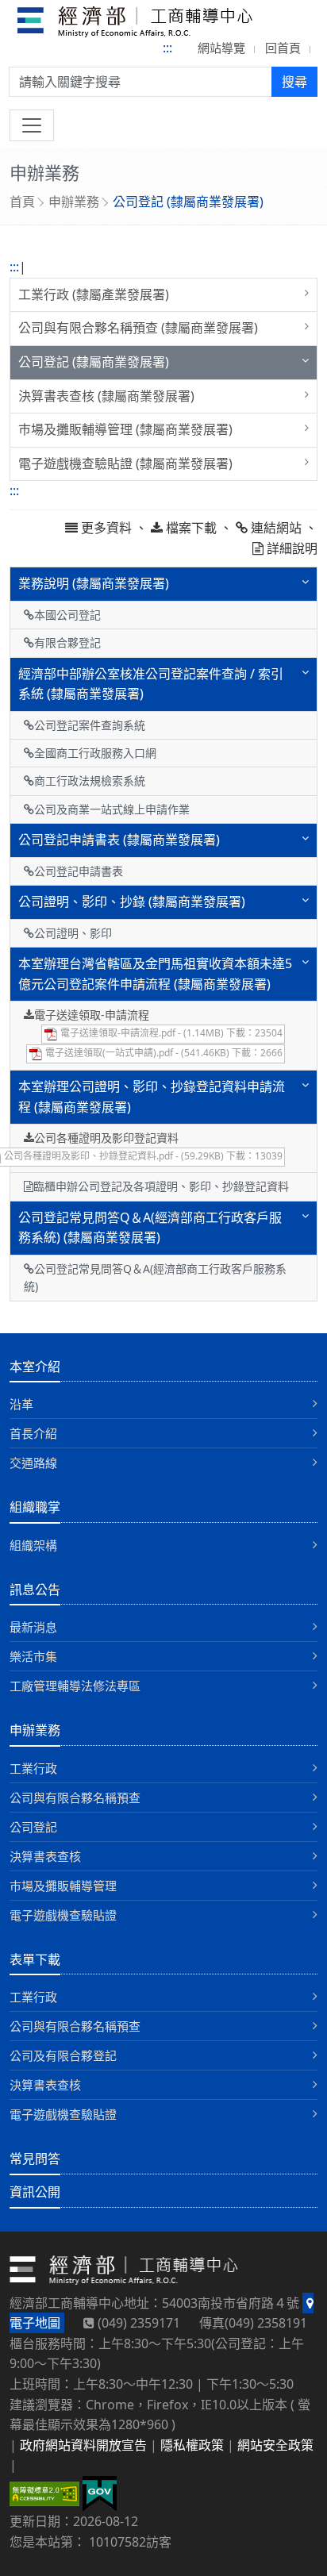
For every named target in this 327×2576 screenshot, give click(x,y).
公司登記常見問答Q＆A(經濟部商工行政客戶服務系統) (155, 1277)
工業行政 (33, 1768)
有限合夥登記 (67, 642)
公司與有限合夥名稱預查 (75, 1797)
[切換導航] (32, 125)
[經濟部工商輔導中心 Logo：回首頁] (136, 25)
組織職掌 (35, 1507)
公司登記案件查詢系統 (90, 725)
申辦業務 (74, 202)
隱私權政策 (192, 2445)
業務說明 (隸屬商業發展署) (94, 583)
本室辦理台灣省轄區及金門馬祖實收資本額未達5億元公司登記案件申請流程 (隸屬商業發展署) (155, 974)
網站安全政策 (275, 2445)
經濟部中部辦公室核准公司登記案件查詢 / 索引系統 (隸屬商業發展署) (151, 684)
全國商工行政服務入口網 (95, 753)
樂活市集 (33, 1656)
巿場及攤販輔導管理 (63, 1886)
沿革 (21, 1404)
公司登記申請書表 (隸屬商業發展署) (119, 840)
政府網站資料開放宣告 (83, 2445)
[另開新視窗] (100, 2493)
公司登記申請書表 (79, 871)
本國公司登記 (67, 615)
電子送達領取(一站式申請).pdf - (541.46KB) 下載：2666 (163, 1053)
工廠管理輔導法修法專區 (75, 1686)
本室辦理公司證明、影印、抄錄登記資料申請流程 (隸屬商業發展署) (152, 1097)
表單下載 (35, 1959)
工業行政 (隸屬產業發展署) (94, 294)
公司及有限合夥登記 (63, 2055)
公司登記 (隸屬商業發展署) (94, 362)
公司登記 (33, 1827)
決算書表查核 (45, 1856)
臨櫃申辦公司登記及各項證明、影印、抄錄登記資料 (161, 1186)
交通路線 (33, 1463)
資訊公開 (35, 2192)
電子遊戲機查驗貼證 (63, 1915)
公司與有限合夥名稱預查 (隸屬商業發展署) (138, 328)
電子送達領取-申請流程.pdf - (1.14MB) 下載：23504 (170, 1033)
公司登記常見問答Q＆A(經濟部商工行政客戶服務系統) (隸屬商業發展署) (150, 1228)
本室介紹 (35, 1367)
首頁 (22, 202)
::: (167, 48)
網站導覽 (221, 48)
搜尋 (294, 82)
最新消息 (33, 1627)
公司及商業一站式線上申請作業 (112, 809)
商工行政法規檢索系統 (90, 780)
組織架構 (33, 1545)
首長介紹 (33, 1433)
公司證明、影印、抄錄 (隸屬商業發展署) (132, 902)
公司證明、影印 (73, 933)
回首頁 (283, 48)
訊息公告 (35, 1590)
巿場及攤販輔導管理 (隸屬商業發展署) (125, 429)
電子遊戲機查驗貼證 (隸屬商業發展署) (125, 463)
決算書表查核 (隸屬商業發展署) (106, 396)
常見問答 (35, 2159)
